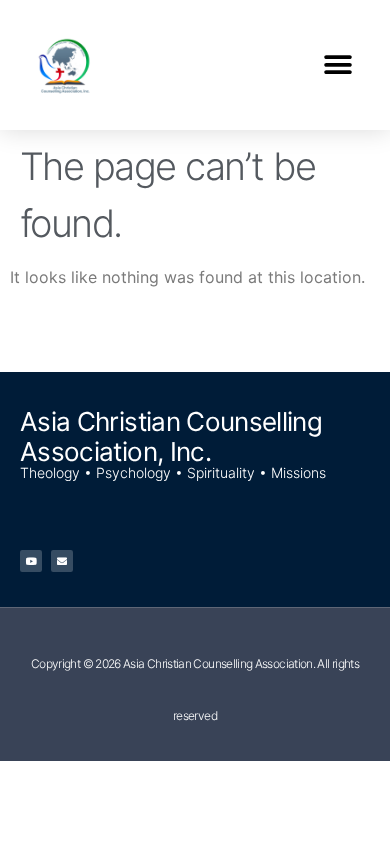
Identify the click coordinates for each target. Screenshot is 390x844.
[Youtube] (31, 561)
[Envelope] (62, 561)
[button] (337, 65)
